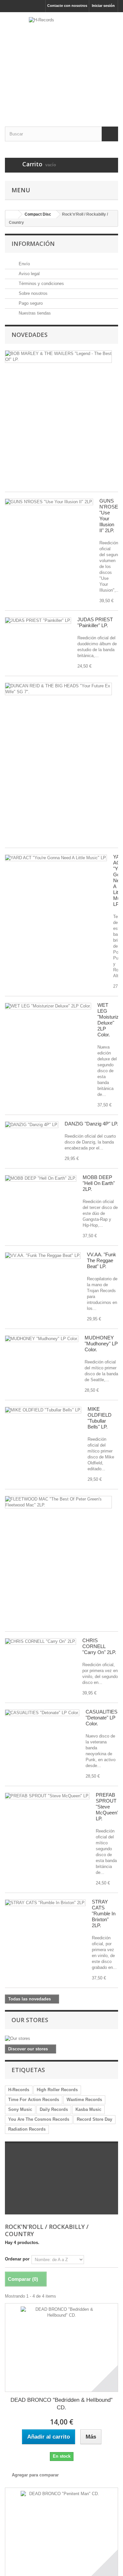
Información (33, 244)
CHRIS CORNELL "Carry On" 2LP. (99, 1646)
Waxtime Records (84, 2100)
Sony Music (20, 2109)
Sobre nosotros (32, 293)
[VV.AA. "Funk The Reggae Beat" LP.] (43, 1256)
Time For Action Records (34, 2100)
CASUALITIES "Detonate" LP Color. (102, 1718)
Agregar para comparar (35, 2475)
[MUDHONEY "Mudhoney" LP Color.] (42, 1339)
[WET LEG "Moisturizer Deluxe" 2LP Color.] (48, 1006)
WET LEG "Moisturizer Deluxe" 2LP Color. (110, 1020)
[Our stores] (61, 2039)
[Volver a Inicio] (12, 214)
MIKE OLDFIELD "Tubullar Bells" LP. (100, 1418)
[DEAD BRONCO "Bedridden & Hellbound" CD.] (61, 2348)
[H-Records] (61, 64)
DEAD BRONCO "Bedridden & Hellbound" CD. (61, 2404)
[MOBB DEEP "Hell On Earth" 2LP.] (41, 1178)
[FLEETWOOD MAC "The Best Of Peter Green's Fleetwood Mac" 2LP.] (58, 1502)
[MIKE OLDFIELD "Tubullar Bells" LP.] (43, 1410)
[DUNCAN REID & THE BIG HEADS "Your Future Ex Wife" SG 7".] (58, 689)
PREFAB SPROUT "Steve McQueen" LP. (107, 1807)
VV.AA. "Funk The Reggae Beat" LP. (102, 1260)
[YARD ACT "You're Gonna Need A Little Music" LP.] (56, 858)
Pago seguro (30, 303)
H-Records (19, 2090)
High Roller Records (57, 2090)
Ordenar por (17, 2259)
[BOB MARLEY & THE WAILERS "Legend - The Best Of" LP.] (58, 357)
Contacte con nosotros (67, 6)
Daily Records (54, 2109)
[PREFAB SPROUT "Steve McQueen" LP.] (47, 1796)
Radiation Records (27, 2129)
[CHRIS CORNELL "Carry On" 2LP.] (41, 1642)
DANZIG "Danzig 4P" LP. (91, 1124)
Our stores (30, 2020)
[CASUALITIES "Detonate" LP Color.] (42, 1713)
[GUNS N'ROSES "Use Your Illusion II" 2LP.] (49, 502)
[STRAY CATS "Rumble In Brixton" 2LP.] (45, 1903)
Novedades (30, 335)
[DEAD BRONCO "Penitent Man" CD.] (61, 2532)
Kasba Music (88, 2109)
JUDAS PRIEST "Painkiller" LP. (95, 622)
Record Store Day (94, 2119)
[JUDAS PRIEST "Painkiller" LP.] (38, 621)
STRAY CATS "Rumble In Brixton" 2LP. (104, 1914)
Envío (24, 264)
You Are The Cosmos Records (39, 2119)
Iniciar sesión (103, 6)
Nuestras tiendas (34, 313)
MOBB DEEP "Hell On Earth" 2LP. (99, 1183)
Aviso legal (29, 274)
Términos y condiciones (41, 284)
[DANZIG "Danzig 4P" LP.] (32, 1125)
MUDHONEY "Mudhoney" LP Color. (101, 1344)
